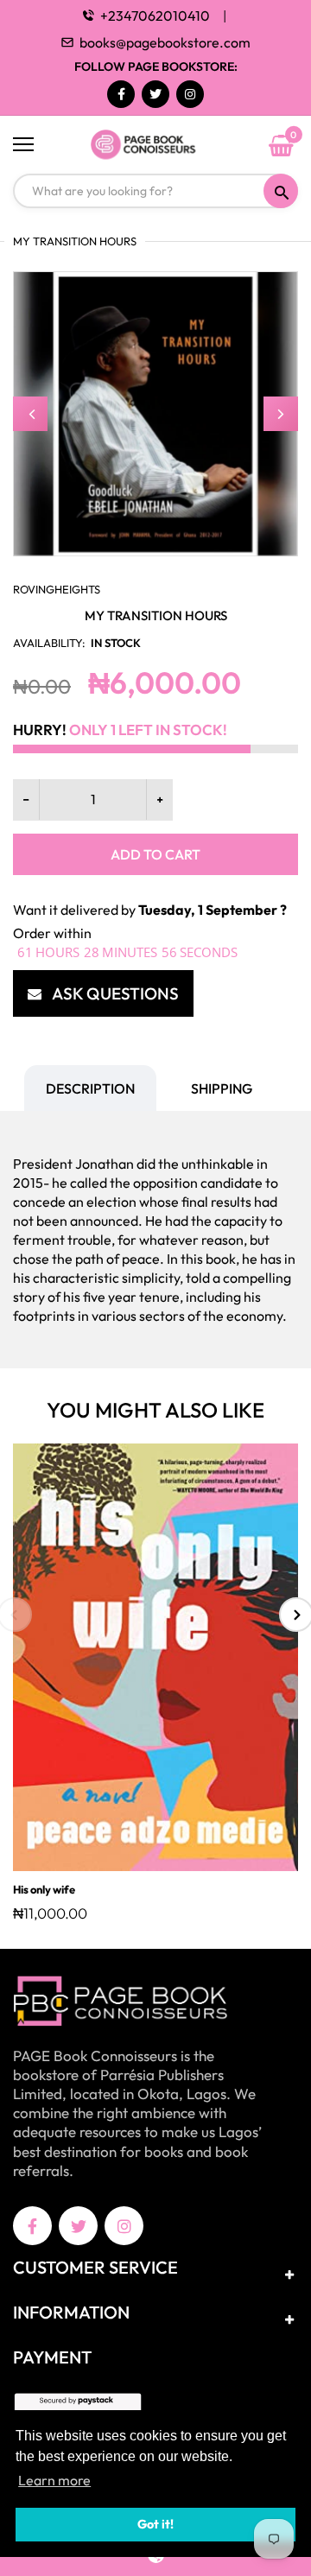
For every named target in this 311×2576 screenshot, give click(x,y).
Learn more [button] (54, 2480)
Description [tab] (90, 1088)
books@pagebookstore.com (165, 42)
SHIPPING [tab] (222, 1088)
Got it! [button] (155, 2524)
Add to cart (155, 854)
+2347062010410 (155, 16)
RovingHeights (57, 589)
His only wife (44, 1889)
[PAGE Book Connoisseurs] (155, 145)
